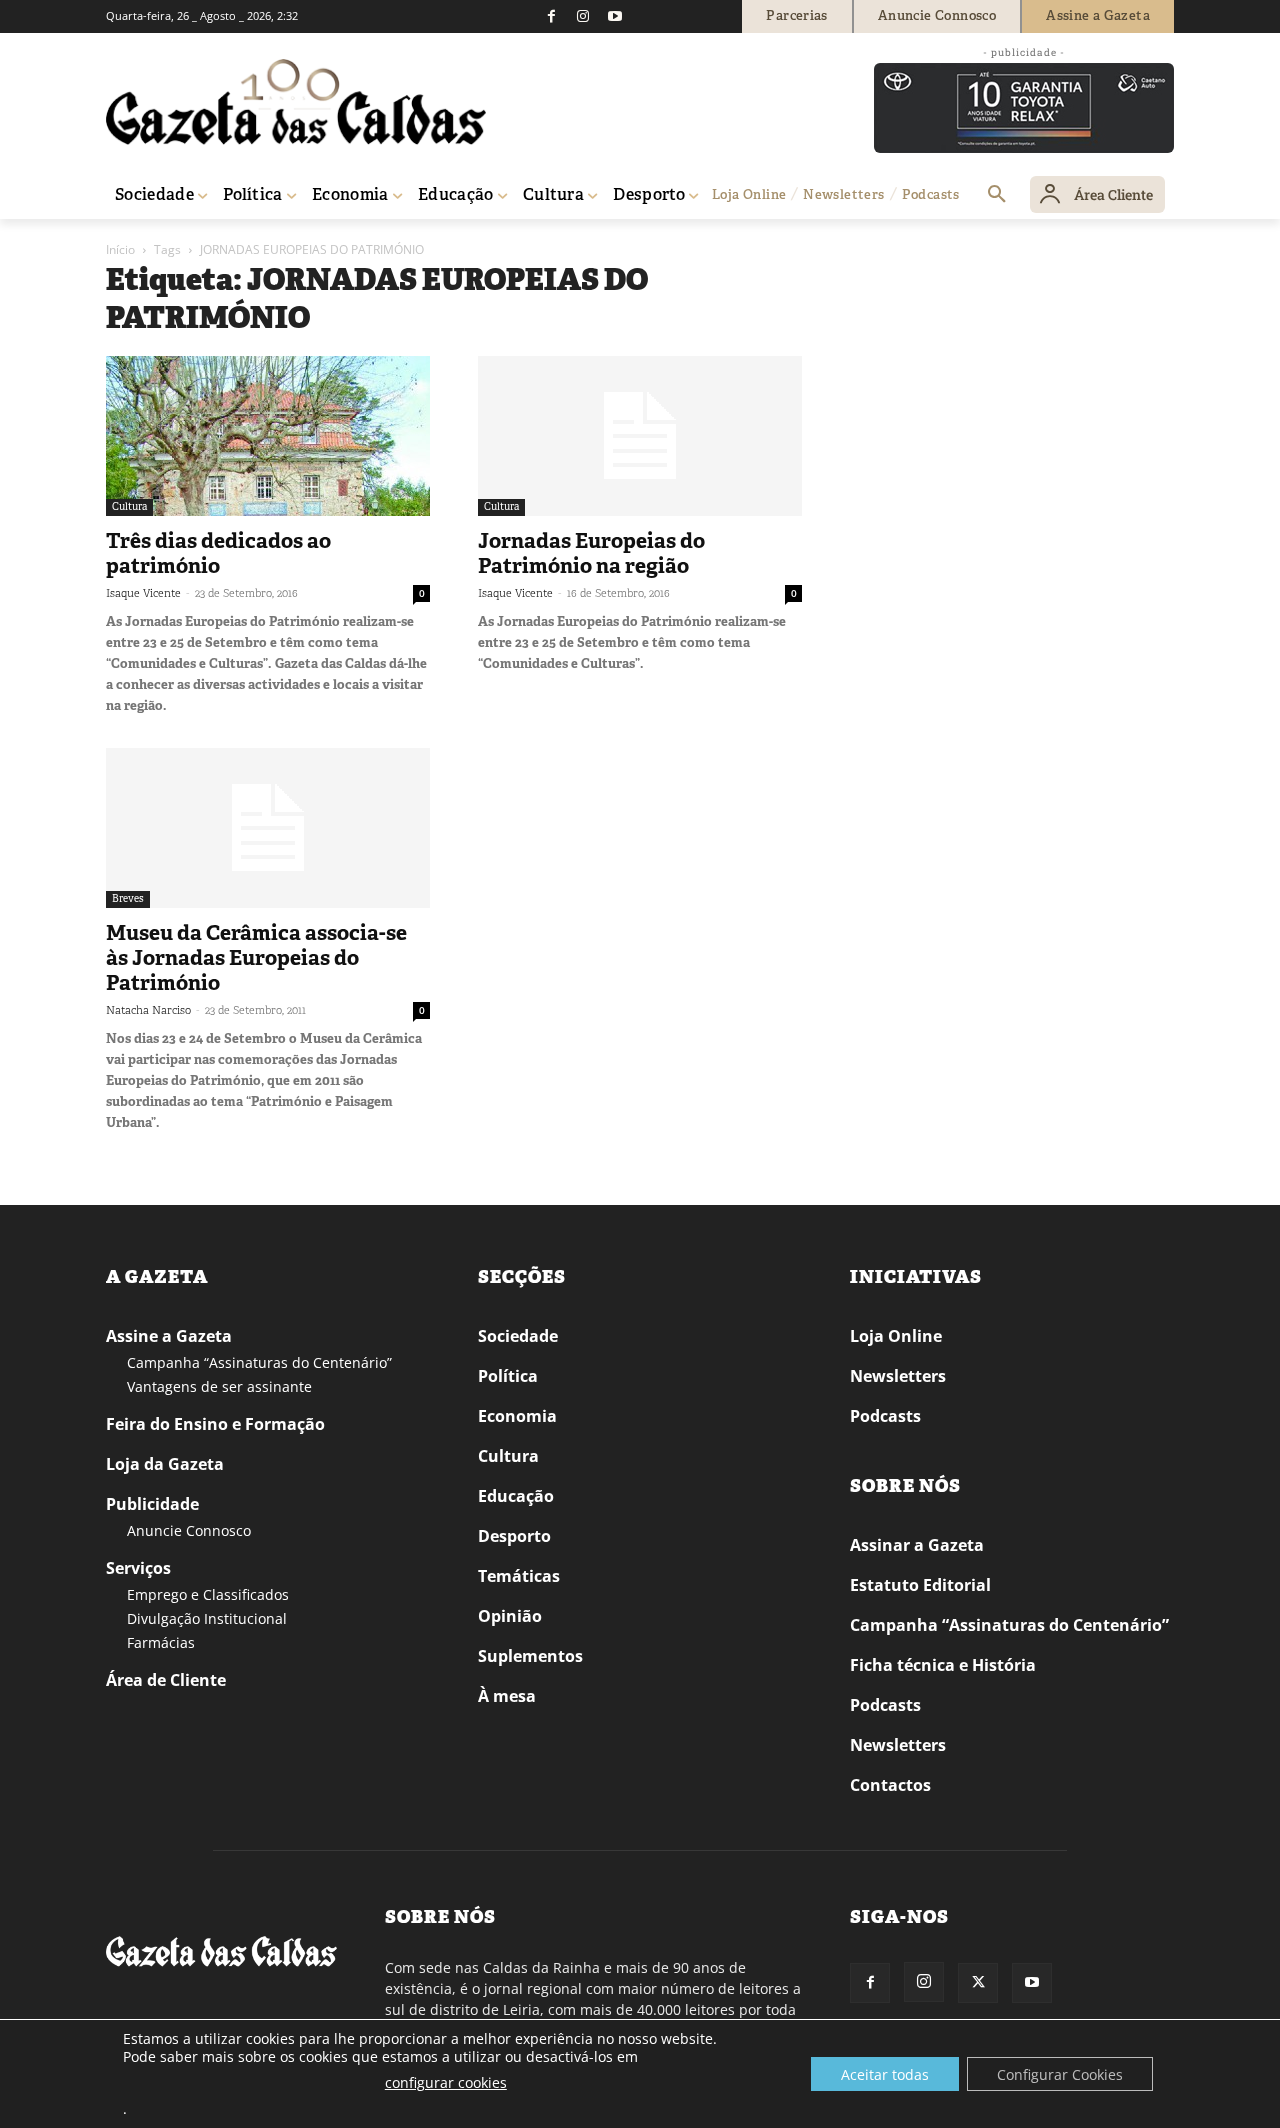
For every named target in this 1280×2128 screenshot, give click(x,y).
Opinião (510, 1616)
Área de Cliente (166, 1680)
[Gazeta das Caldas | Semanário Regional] (296, 102)
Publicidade (152, 1504)
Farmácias (161, 1642)
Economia (517, 1416)
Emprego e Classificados (208, 1594)
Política (508, 1376)
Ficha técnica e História (943, 1665)
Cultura (129, 506)
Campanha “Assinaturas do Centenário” (259, 1362)
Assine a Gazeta (169, 1336)
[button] (997, 195)
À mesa (507, 1696)
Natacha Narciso (148, 1010)
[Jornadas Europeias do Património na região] (640, 436)
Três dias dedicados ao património (218, 553)
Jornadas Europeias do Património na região (591, 553)
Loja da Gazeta (165, 1464)
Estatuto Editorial (920, 1585)
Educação (516, 1496)
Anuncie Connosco (189, 1530)
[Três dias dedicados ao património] (268, 436)
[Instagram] (583, 16)
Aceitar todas (885, 2074)
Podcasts (885, 1416)
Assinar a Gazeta (917, 1545)
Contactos (890, 1785)
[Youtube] (615, 16)
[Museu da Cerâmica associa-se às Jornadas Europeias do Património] (268, 828)
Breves (128, 898)
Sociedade (518, 1336)
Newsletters (898, 1376)
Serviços (138, 1568)
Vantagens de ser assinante (219, 1386)
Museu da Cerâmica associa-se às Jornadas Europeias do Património (256, 958)
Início (120, 249)
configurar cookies (446, 2082)
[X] (978, 1983)
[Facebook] (551, 16)
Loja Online (896, 1336)
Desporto (514, 1536)
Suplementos (530, 1656)
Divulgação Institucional (207, 1618)
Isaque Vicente (143, 593)
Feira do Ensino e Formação (215, 1424)
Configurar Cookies (1060, 2074)
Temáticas (519, 1576)
